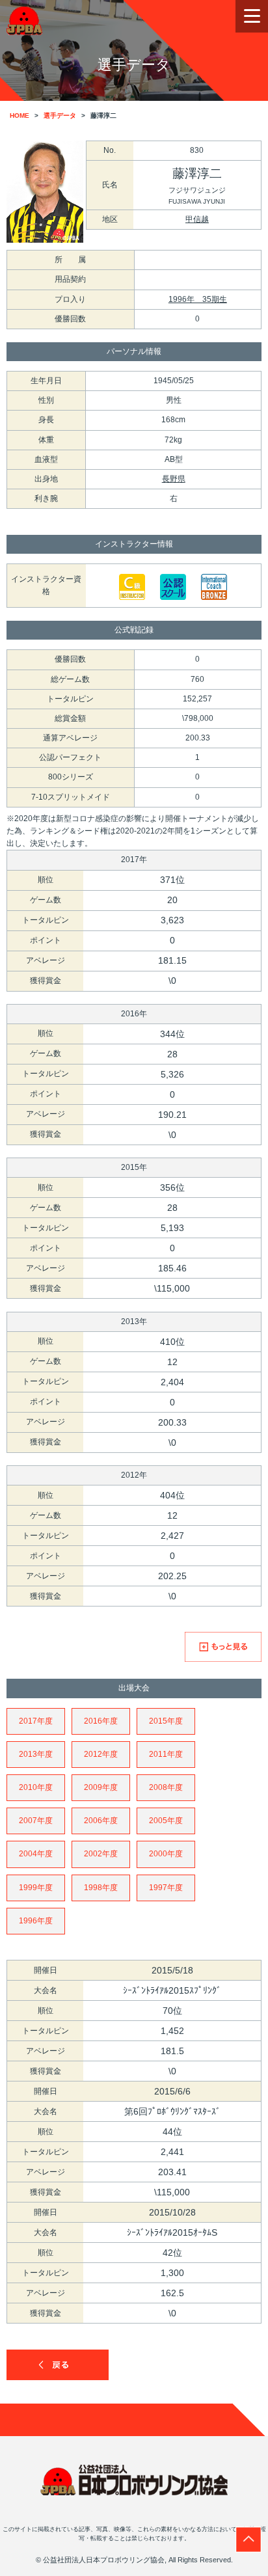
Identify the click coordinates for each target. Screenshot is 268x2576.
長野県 (174, 479)
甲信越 (197, 219)
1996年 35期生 (198, 299)
